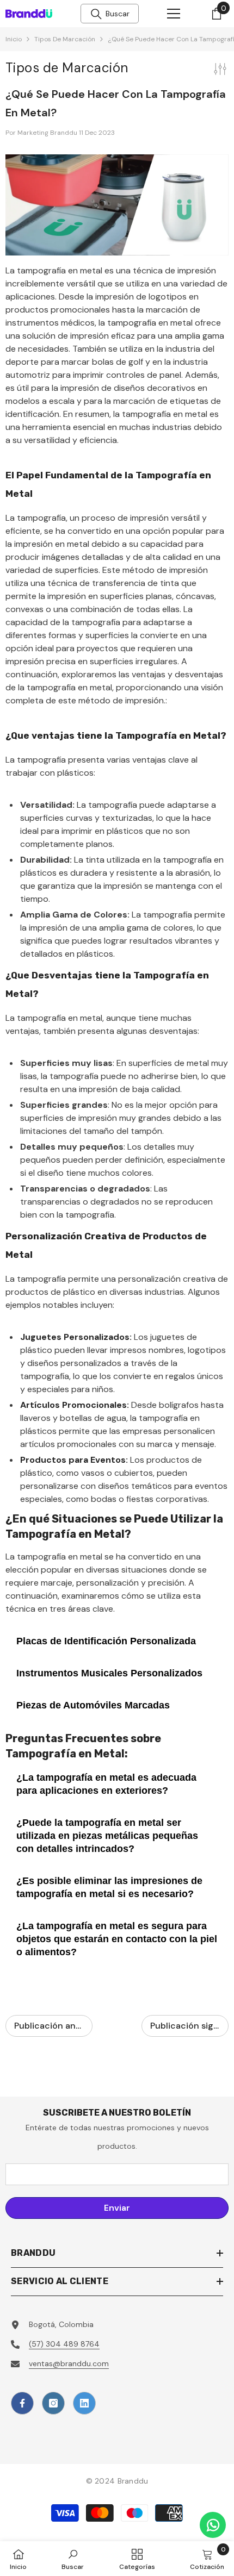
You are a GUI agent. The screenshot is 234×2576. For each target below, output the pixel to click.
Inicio (14, 39)
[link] (73, 2559)
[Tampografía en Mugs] (117, 205)
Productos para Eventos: (74, 1460)
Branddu (133, 2481)
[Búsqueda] (96, 14)
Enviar (117, 2208)
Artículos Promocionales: (75, 1405)
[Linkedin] (84, 2403)
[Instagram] (53, 2403)
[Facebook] (22, 2403)
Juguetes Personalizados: (76, 1337)
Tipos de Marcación (65, 39)
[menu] (174, 14)
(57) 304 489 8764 (64, 2344)
